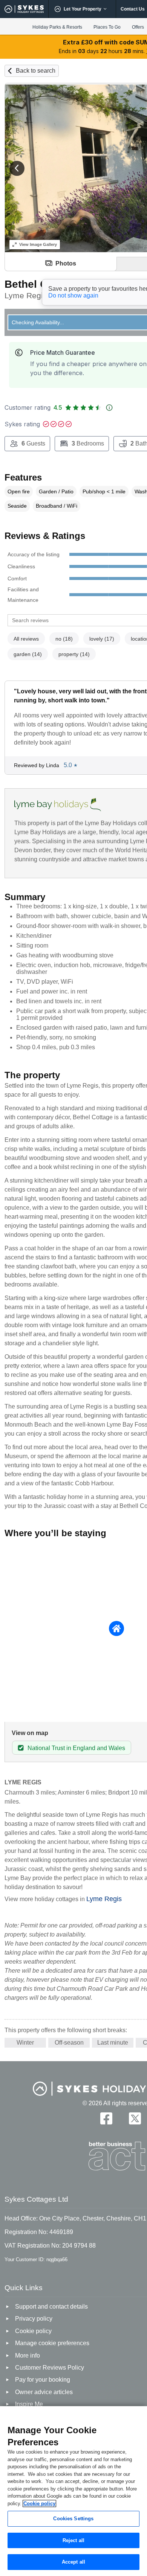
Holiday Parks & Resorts (57, 27)
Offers (138, 27)
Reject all (73, 2540)
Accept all (73, 2562)
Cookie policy (39, 2504)
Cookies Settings (73, 2519)
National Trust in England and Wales (76, 1748)
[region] (73, 2491)
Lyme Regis (104, 1899)
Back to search (36, 71)
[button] (17, 168)
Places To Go (107, 27)
